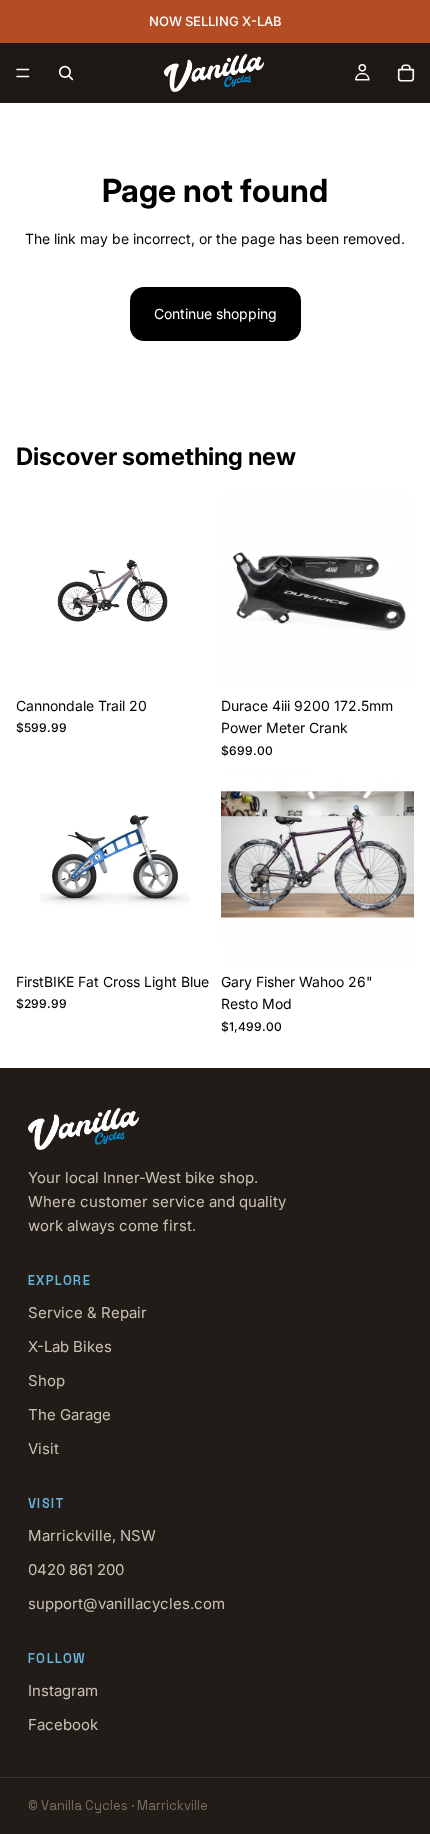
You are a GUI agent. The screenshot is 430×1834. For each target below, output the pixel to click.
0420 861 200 (76, 1569)
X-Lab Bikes (70, 1346)
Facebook (63, 1724)
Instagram (63, 1690)
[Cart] (406, 73)
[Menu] (23, 73)
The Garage (69, 1414)
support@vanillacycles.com (126, 1603)
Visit (43, 1448)
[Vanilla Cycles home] (215, 1129)
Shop (46, 1380)
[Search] (66, 73)
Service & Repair (87, 1312)
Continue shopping (215, 313)
